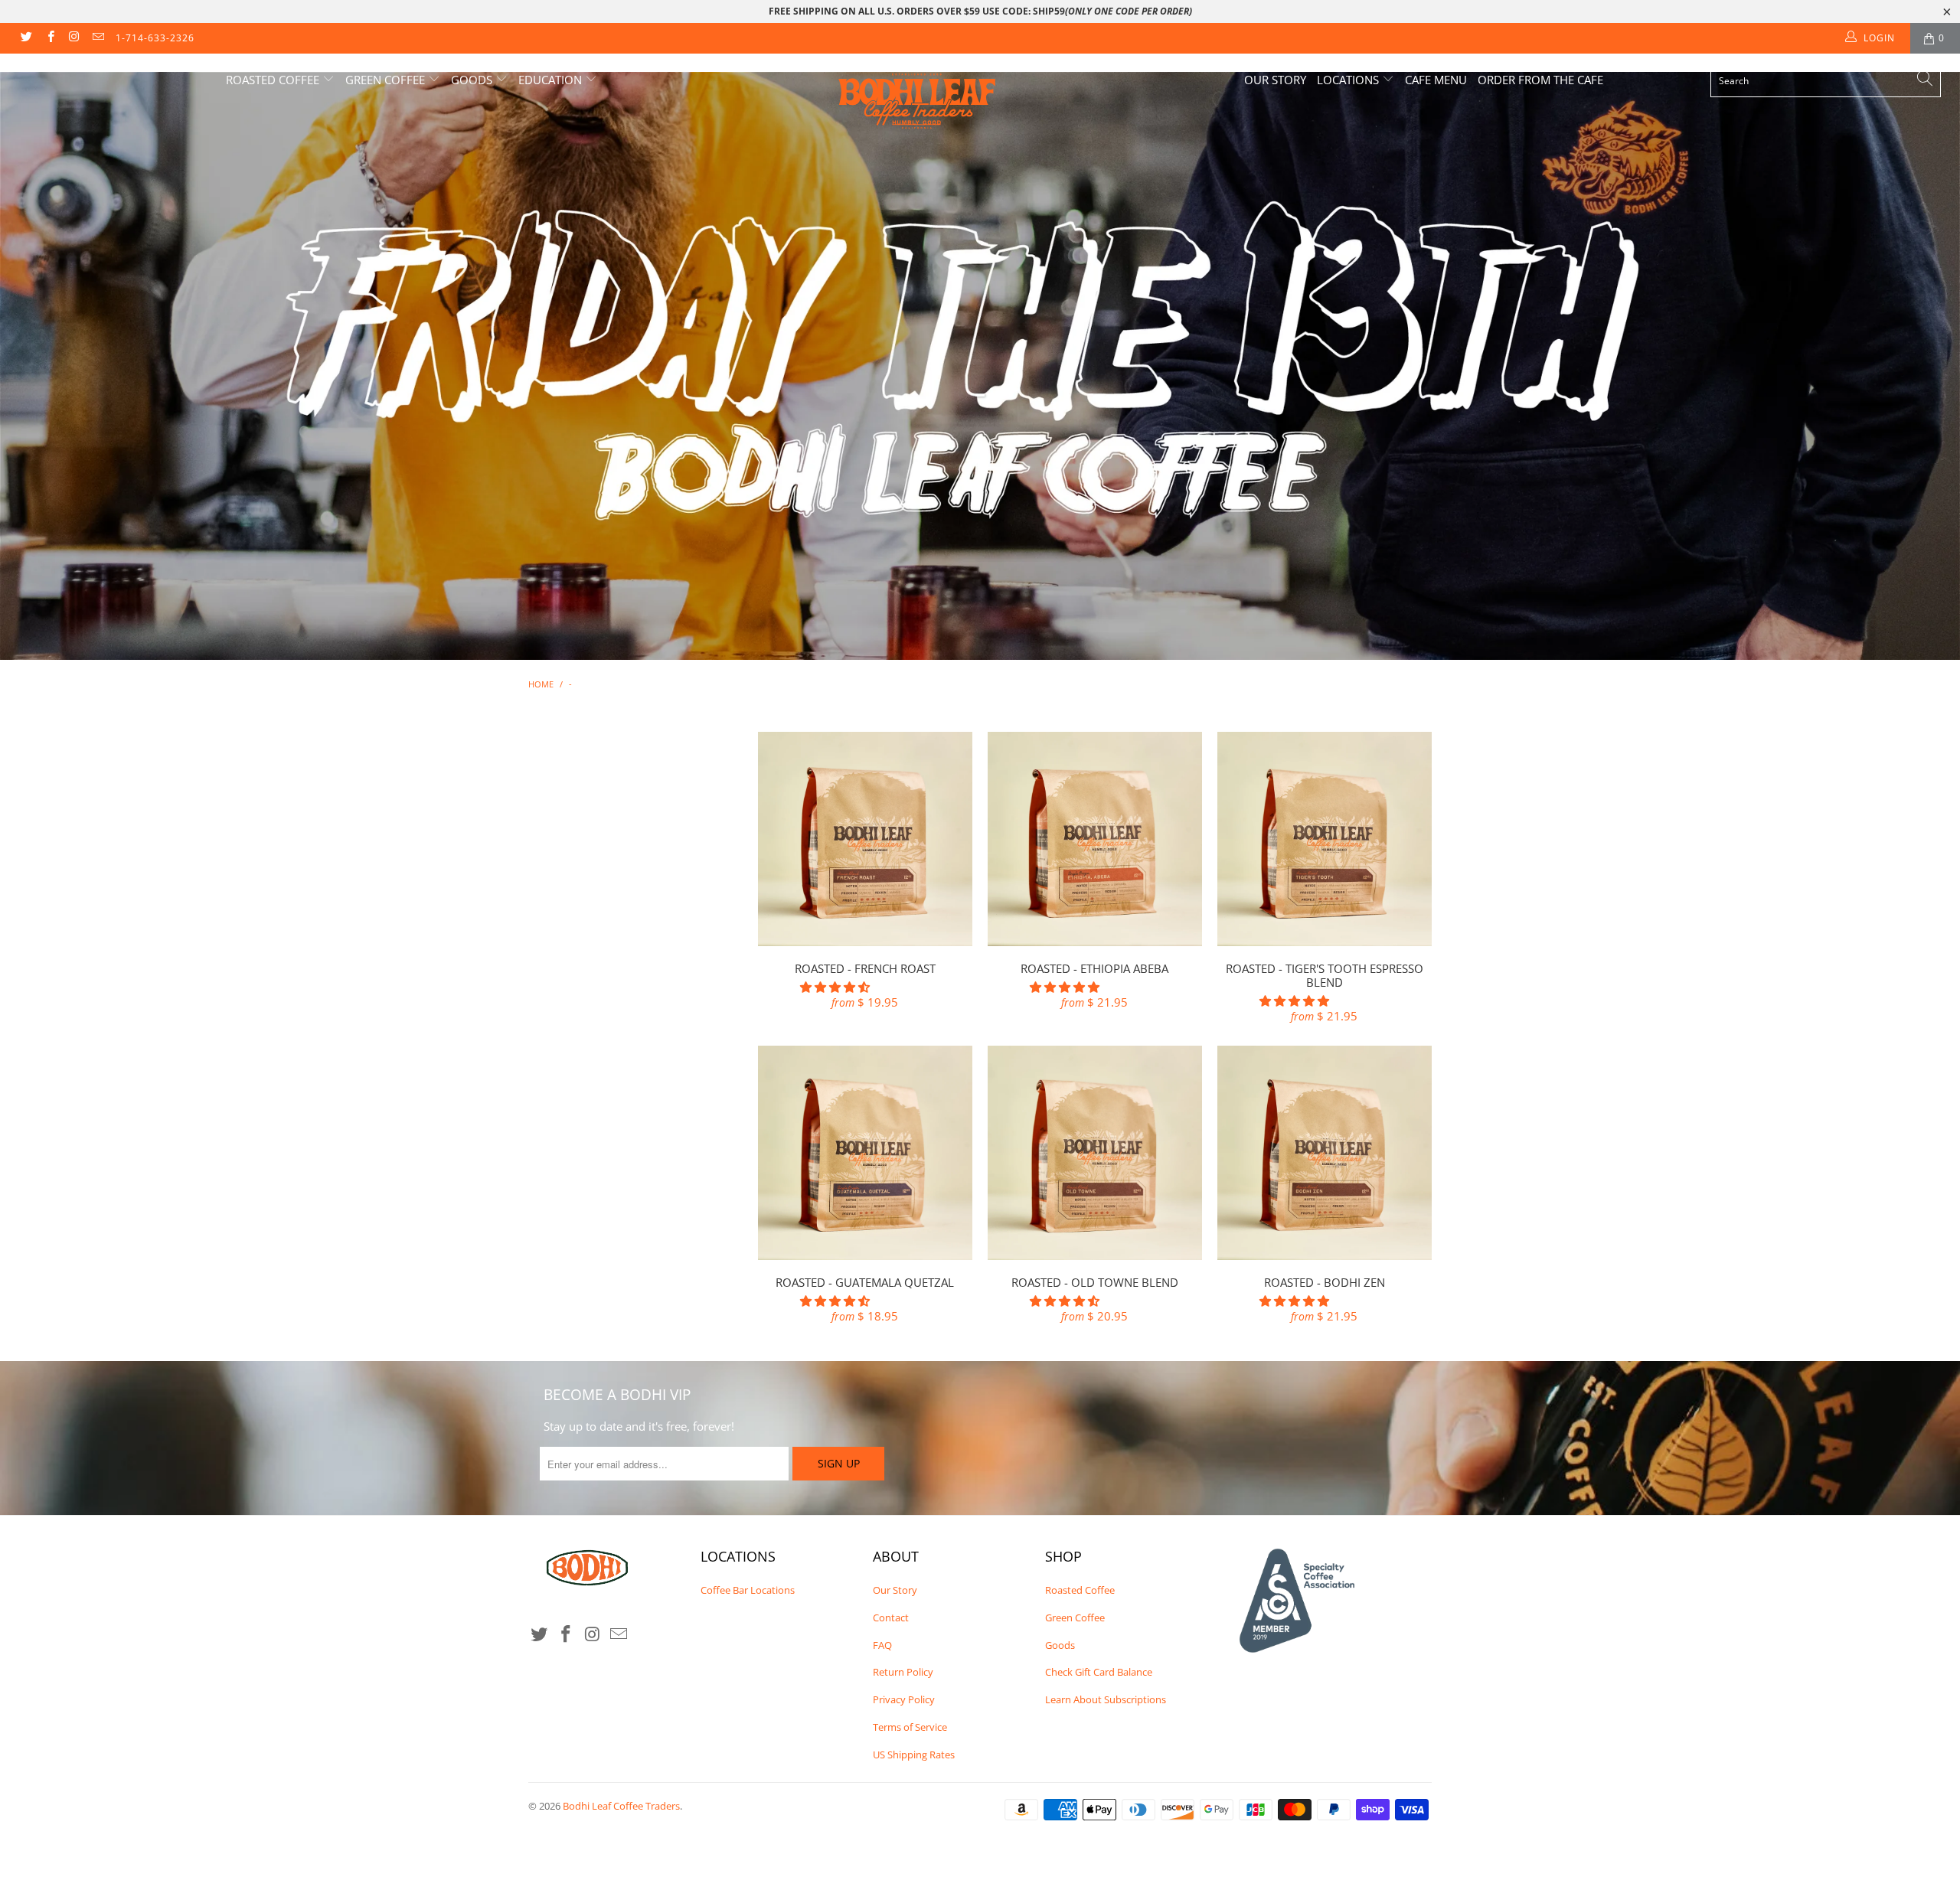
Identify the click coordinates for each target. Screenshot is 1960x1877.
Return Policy (903, 1672)
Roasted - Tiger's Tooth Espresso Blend (1325, 839)
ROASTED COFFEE (274, 80)
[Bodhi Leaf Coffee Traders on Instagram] (74, 38)
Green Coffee (1075, 1617)
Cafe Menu (1436, 80)
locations (1349, 80)
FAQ (882, 1645)
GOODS (473, 80)
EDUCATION (552, 80)
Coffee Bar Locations (748, 1590)
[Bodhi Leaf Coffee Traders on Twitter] (26, 38)
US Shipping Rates (914, 1755)
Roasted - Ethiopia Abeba (1095, 839)
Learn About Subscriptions (1106, 1699)
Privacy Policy (904, 1699)
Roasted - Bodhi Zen (1325, 1153)
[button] (835, 987)
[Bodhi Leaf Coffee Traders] (988, 101)
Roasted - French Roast (865, 839)
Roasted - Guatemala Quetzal (865, 1153)
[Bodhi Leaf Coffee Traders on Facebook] (49, 38)
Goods (1060, 1645)
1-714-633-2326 (155, 38)
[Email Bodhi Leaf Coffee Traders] (98, 38)
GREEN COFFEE (387, 80)
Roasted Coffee (1080, 1590)
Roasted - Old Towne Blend (1095, 1153)
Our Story (1275, 80)
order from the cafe (1540, 80)
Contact (891, 1617)
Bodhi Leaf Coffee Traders (621, 1806)
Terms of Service (910, 1727)
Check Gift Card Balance (1099, 1672)
